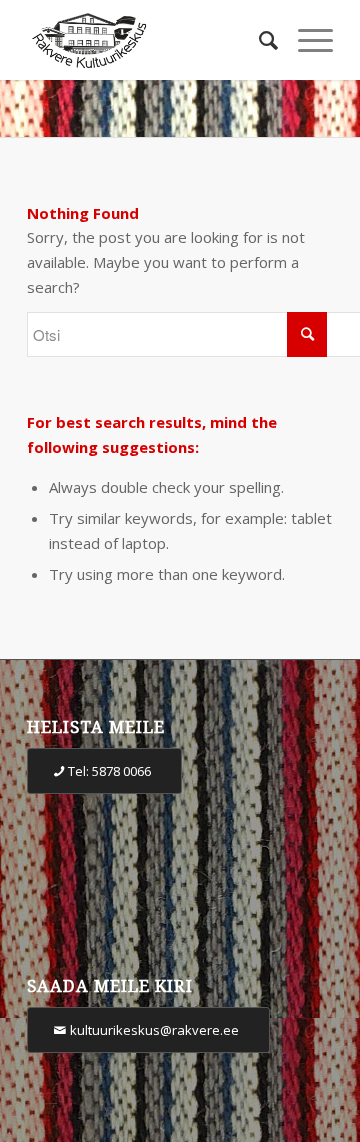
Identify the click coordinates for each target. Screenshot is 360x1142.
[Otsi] (258, 40)
